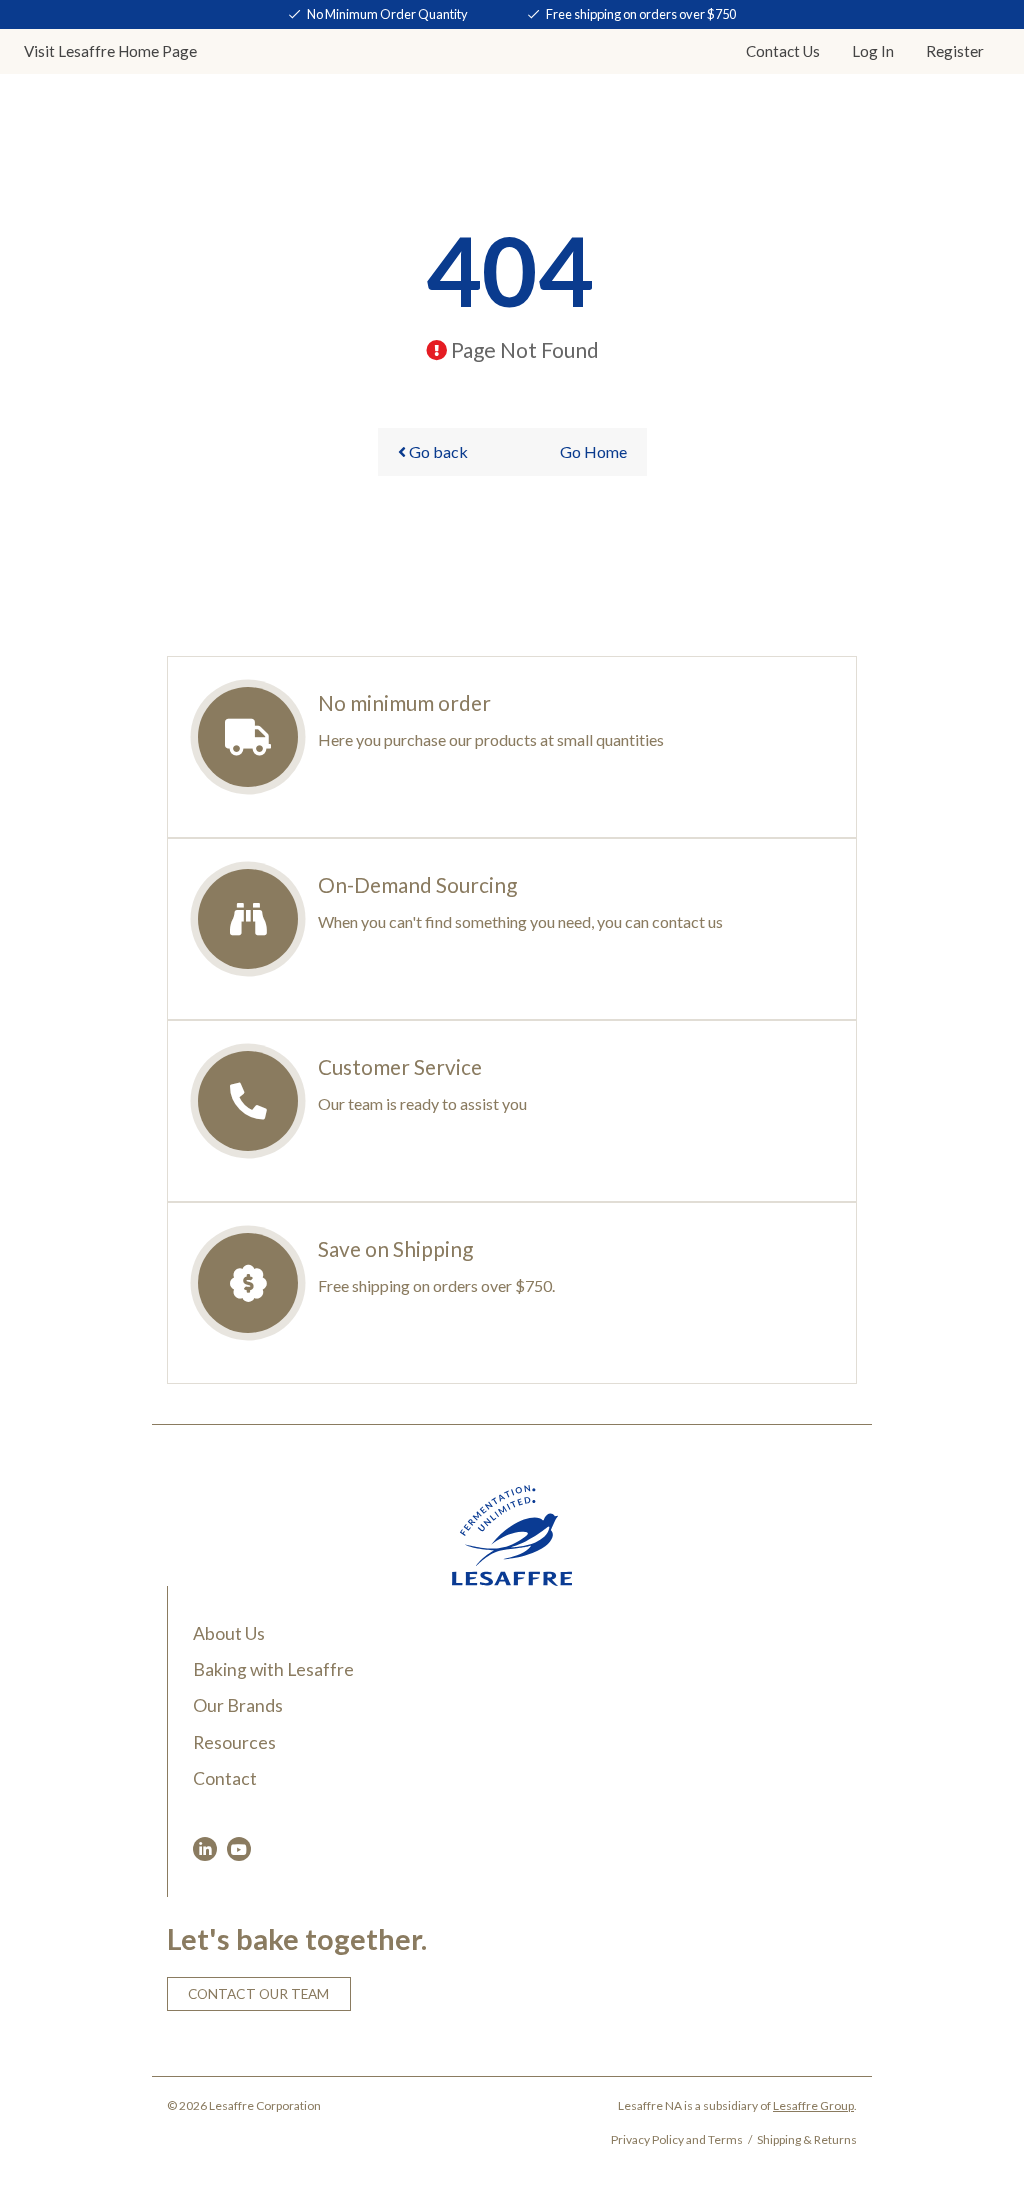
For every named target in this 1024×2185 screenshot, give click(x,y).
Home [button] (110, 51)
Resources (234, 1742)
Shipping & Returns (807, 2139)
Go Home (593, 451)
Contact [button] (783, 51)
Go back (437, 451)
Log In (873, 51)
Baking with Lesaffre (273, 1669)
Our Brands (238, 1705)
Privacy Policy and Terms (677, 2139)
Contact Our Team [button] (259, 1994)
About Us (229, 1633)
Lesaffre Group (813, 2105)
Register (955, 51)
